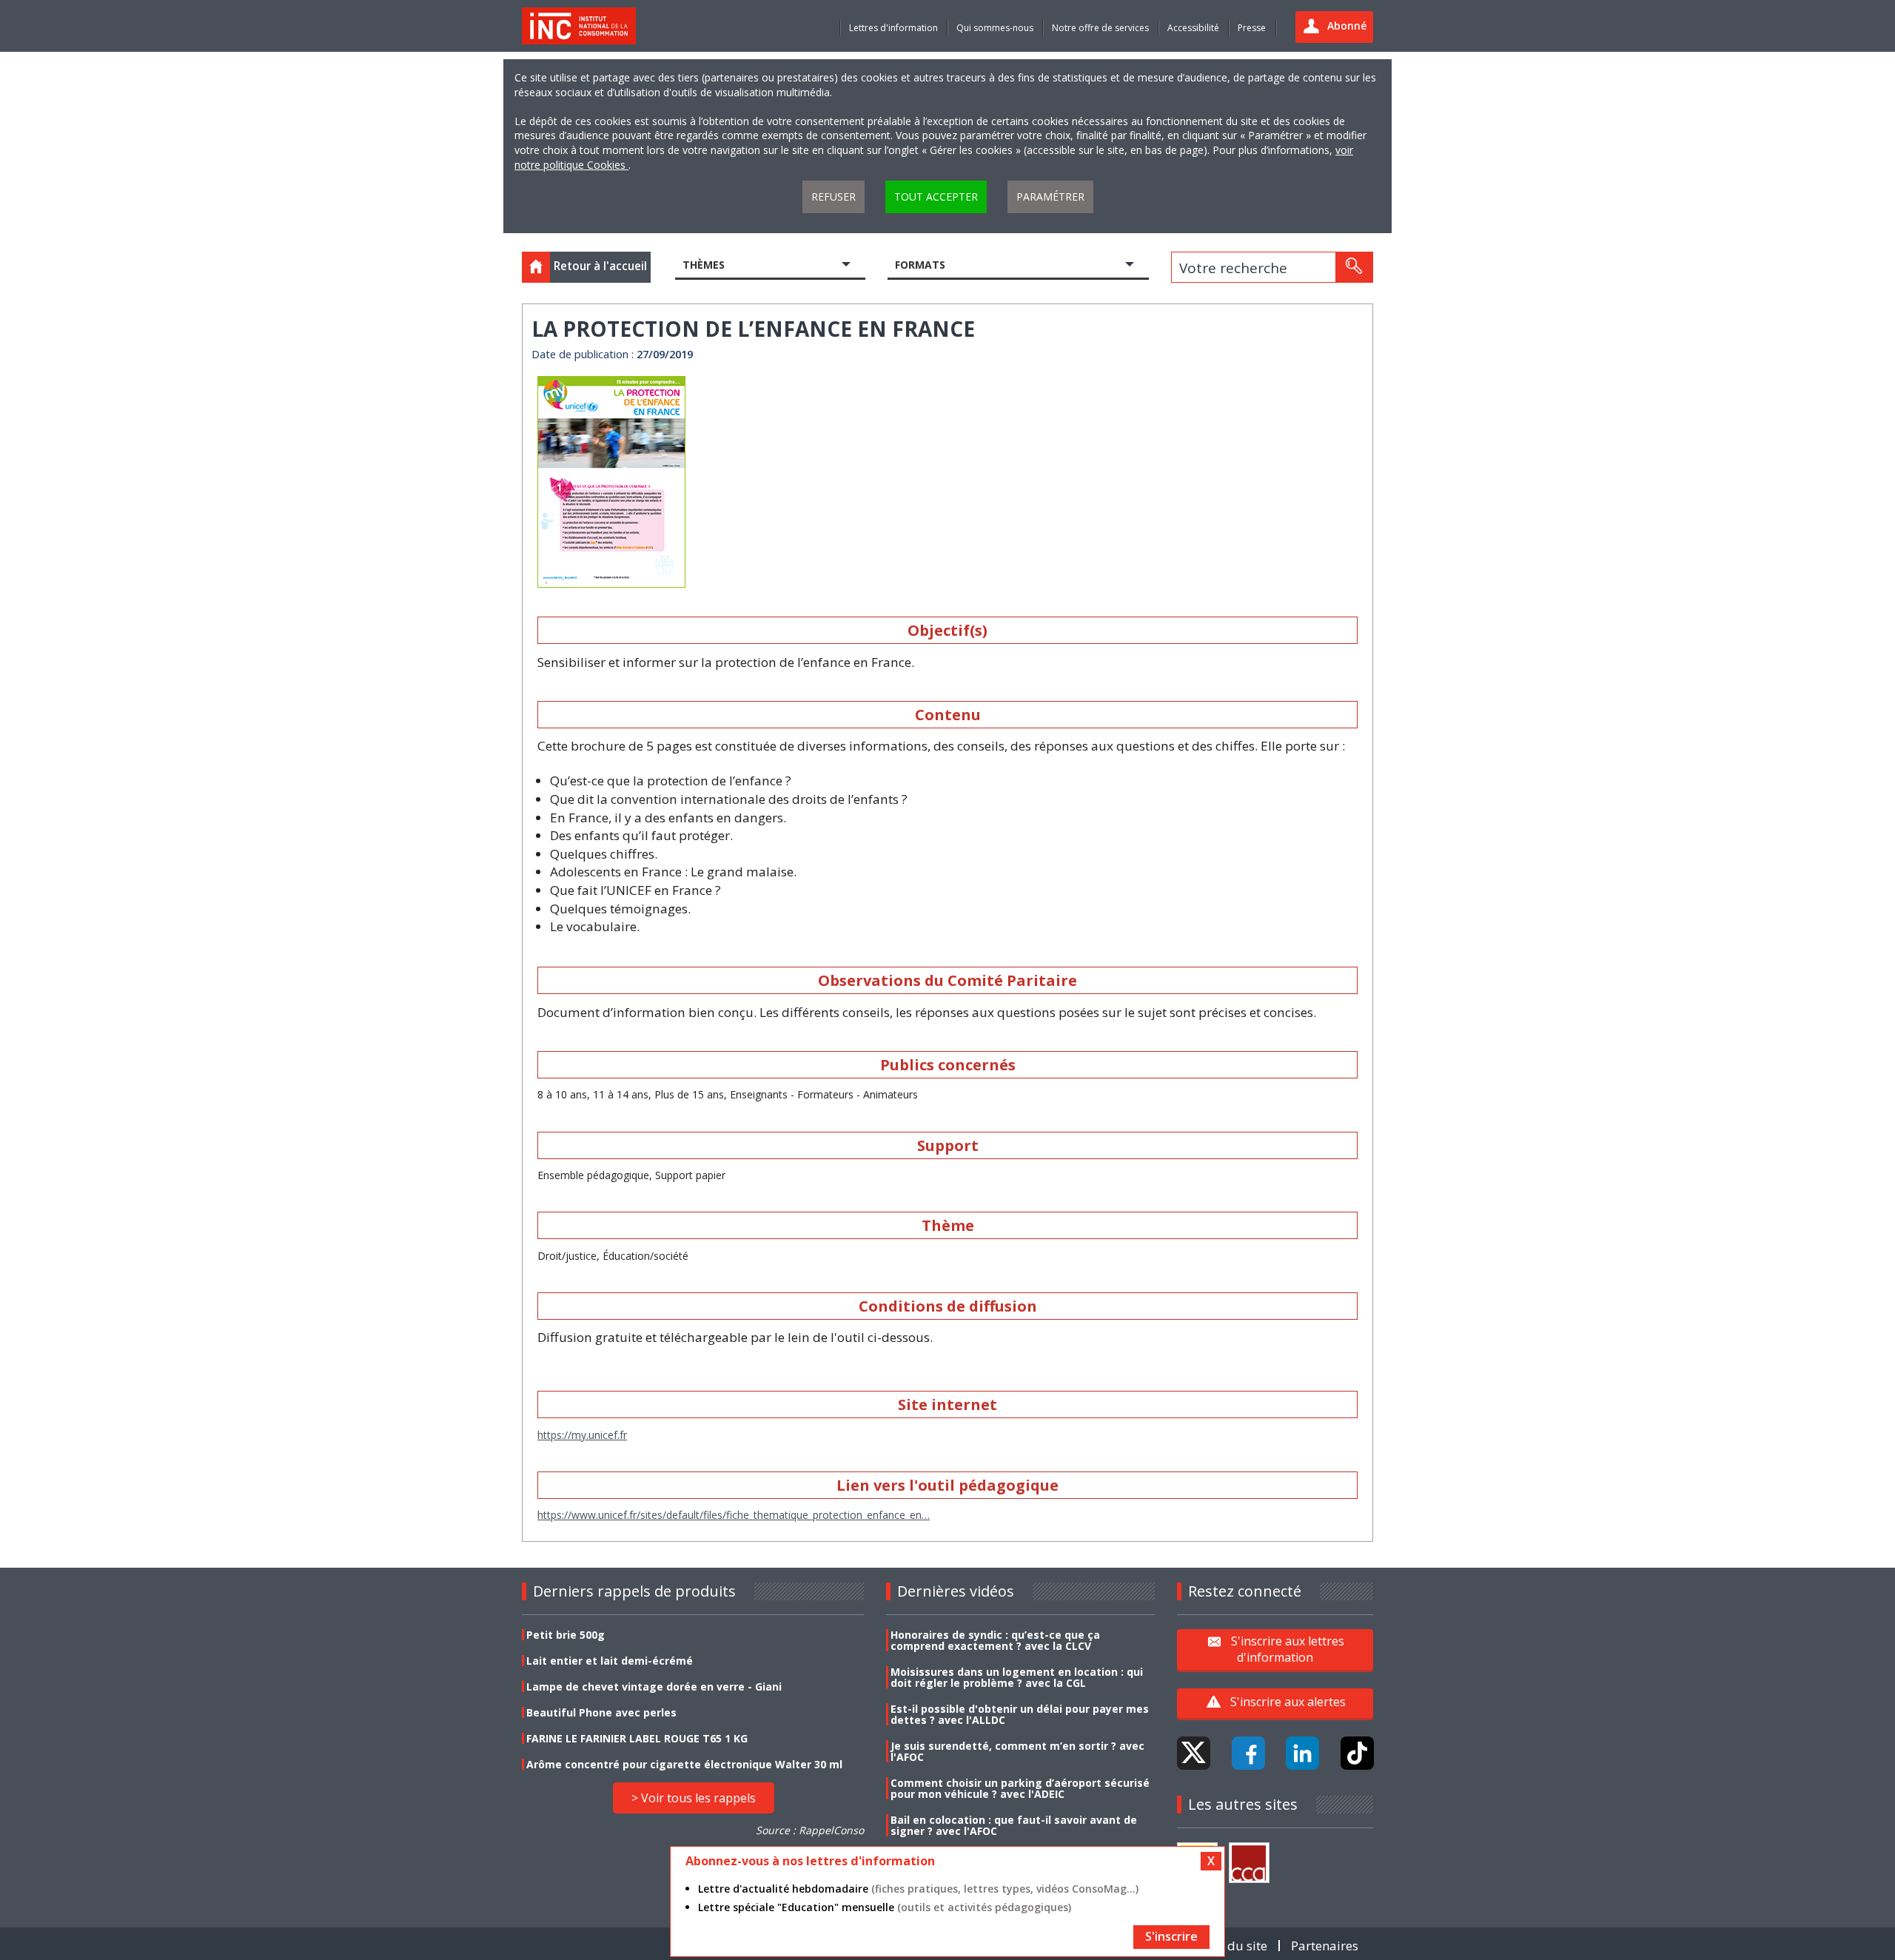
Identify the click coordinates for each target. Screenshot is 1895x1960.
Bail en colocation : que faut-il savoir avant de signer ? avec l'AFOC (1014, 1825)
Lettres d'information (893, 28)
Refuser (834, 197)
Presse (1252, 28)
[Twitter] (1194, 1753)
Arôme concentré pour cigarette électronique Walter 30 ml (684, 1764)
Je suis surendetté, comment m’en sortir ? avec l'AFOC (1017, 1751)
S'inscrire (1171, 1936)
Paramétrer (1050, 197)
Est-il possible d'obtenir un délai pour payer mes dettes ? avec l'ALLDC (1020, 1714)
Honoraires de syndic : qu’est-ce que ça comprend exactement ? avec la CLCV (995, 1640)
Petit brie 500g (566, 1635)
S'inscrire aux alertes (1288, 1702)
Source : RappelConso (810, 1830)
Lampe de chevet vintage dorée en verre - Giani (654, 1687)
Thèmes (704, 265)
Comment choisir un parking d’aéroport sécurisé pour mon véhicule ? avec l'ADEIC (1020, 1788)
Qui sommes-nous (995, 28)
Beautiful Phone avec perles (601, 1712)
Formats (920, 265)
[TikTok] (1357, 1753)
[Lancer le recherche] (1354, 267)
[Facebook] (1248, 1753)
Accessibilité (1193, 28)
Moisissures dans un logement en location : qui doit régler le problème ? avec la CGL (1017, 1677)
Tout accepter (936, 197)
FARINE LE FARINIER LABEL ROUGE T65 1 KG (637, 1738)
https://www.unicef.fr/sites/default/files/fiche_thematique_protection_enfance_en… (734, 1515)
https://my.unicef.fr (582, 1435)
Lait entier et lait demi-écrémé (610, 1661)
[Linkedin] (1302, 1753)
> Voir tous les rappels (694, 1798)
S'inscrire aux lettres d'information (1288, 1649)
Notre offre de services (1100, 28)
